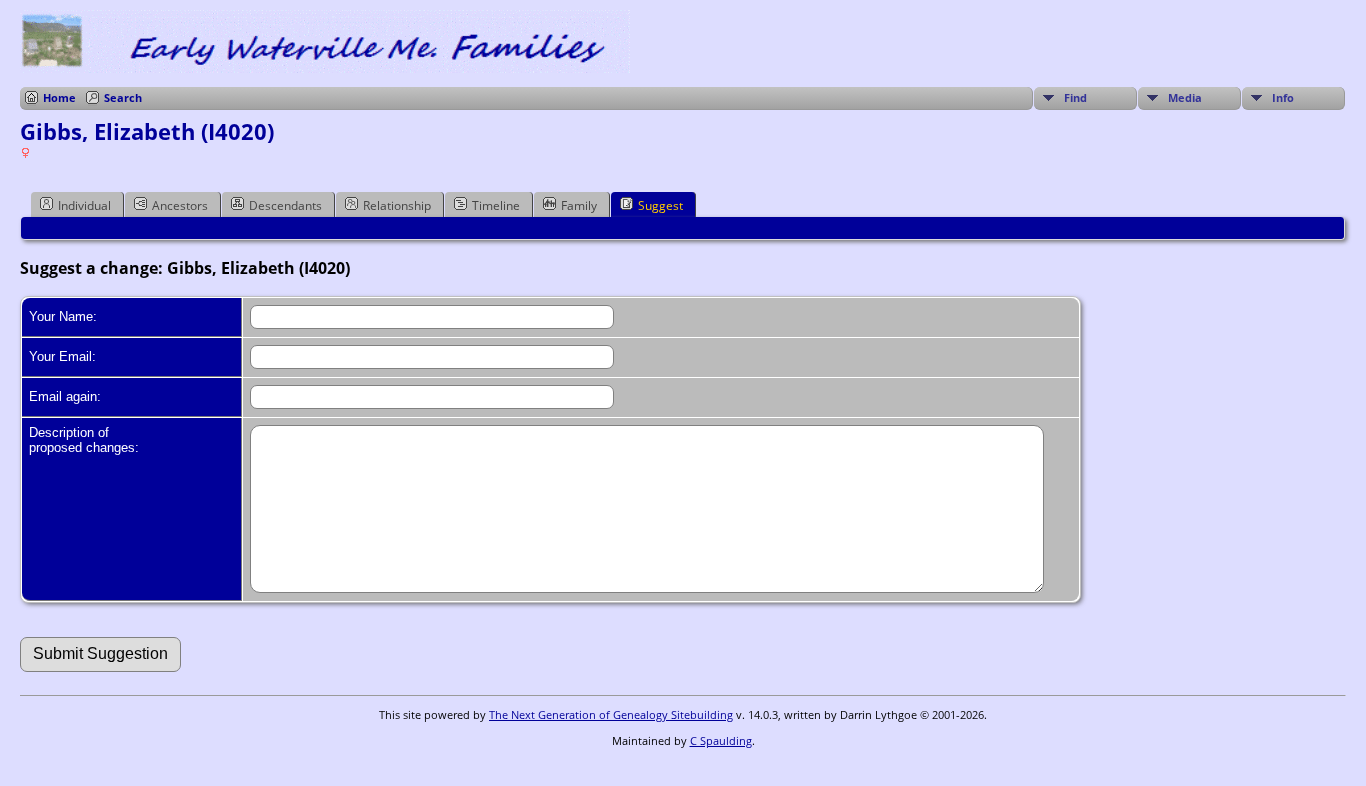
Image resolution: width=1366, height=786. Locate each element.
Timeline (496, 205)
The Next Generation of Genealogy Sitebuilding (611, 714)
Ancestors (180, 205)
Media (1185, 97)
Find (1075, 97)
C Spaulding (721, 740)
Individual (84, 205)
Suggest (660, 205)
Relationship (397, 205)
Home (59, 97)
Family (579, 205)
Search (123, 97)
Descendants (285, 205)
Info (1283, 97)
